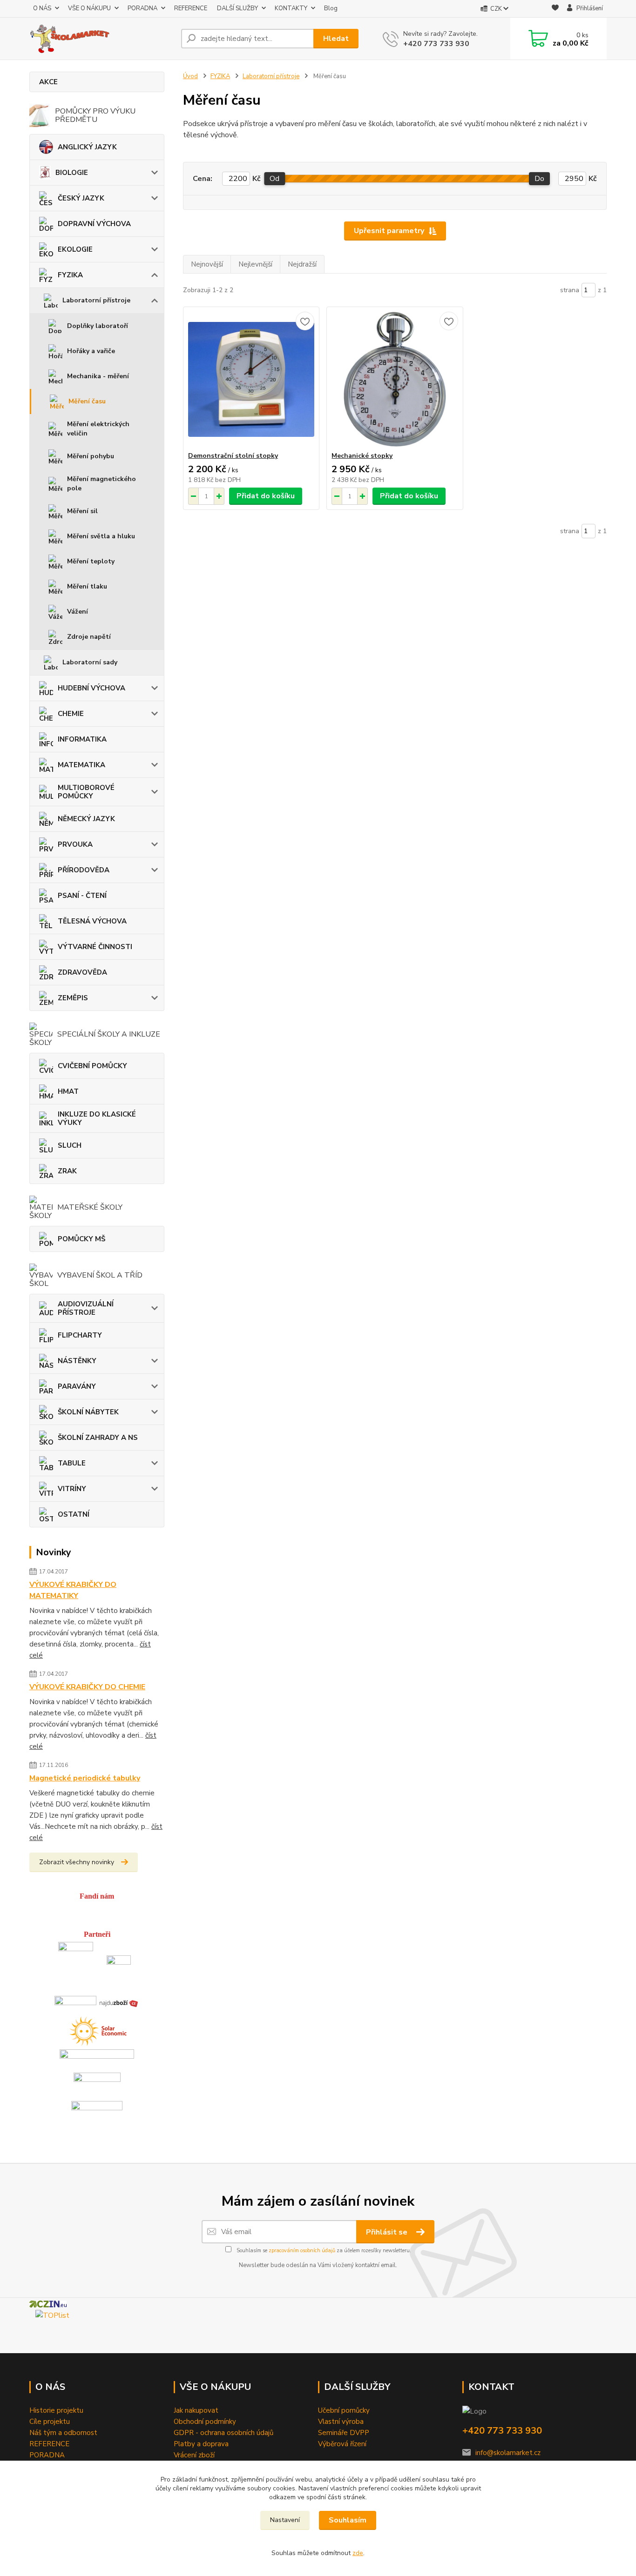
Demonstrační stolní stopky (233, 456)
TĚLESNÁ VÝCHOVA (92, 921)
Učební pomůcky (344, 2410)
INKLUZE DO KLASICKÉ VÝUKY (97, 1118)
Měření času (87, 401)
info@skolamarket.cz (508, 2453)
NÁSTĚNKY (77, 1361)
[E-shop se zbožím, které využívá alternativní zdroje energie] (97, 2029)
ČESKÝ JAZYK (81, 198)
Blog (331, 8)
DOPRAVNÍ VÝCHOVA (94, 224)
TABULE (72, 1463)
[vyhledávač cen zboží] (119, 2002)
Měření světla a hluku (101, 536)
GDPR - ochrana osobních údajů (223, 2433)
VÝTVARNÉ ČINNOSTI (95, 947)
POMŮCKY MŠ (81, 1239)
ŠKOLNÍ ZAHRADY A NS (98, 1438)
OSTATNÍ (74, 1514)
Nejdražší (302, 264)
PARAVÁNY (77, 1386)
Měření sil (82, 511)
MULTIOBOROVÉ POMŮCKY (86, 792)
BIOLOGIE (72, 173)
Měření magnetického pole (101, 484)
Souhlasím (348, 2520)
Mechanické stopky (362, 456)
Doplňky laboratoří (98, 326)
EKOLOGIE (75, 249)
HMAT (68, 1091)
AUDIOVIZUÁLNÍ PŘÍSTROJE (86, 1308)
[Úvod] (101, 39)
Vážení (78, 612)
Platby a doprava (201, 2444)
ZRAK (67, 1171)
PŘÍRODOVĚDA (84, 870)
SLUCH (70, 1145)
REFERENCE (191, 8)
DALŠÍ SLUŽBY (237, 8)
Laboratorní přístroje (96, 300)
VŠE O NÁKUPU (89, 8)
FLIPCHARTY (80, 1335)
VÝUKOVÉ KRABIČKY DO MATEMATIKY (73, 1590)
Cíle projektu (50, 2422)
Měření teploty (91, 561)
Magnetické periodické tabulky (85, 1778)
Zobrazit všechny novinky (77, 1862)
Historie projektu (56, 2410)
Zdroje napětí (89, 637)
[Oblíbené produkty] (555, 9)
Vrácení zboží (194, 2455)
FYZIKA (70, 275)
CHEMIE (71, 714)
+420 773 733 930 (436, 44)
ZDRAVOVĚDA (82, 972)
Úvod (190, 76)
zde (358, 2553)
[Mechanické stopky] (395, 379)
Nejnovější (207, 264)
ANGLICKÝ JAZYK (87, 147)
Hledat (336, 39)
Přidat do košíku (266, 496)
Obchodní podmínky (205, 2422)
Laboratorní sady (90, 662)
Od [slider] (274, 179)
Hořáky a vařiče (91, 351)
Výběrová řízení (342, 2444)
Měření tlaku (87, 586)
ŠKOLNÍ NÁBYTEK (88, 1412)
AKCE (48, 82)
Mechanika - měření (98, 376)
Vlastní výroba (341, 2422)
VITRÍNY (72, 1489)
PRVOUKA (75, 844)
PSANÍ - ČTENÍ (82, 896)
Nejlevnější (255, 264)
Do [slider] (539, 179)
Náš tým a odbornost (63, 2433)
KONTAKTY (291, 8)
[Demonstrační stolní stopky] (251, 379)
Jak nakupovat (196, 2410)
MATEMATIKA (81, 765)
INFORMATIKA (82, 739)
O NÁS (42, 8)
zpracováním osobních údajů (302, 2251)
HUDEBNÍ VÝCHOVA (91, 688)
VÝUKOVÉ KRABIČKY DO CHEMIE (87, 1687)
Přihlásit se (388, 2232)
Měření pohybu (91, 456)
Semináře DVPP (344, 2433)
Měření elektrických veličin (98, 429)
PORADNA (142, 8)
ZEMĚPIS (73, 998)
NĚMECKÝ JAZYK (86, 819)
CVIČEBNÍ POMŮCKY (92, 1066)
